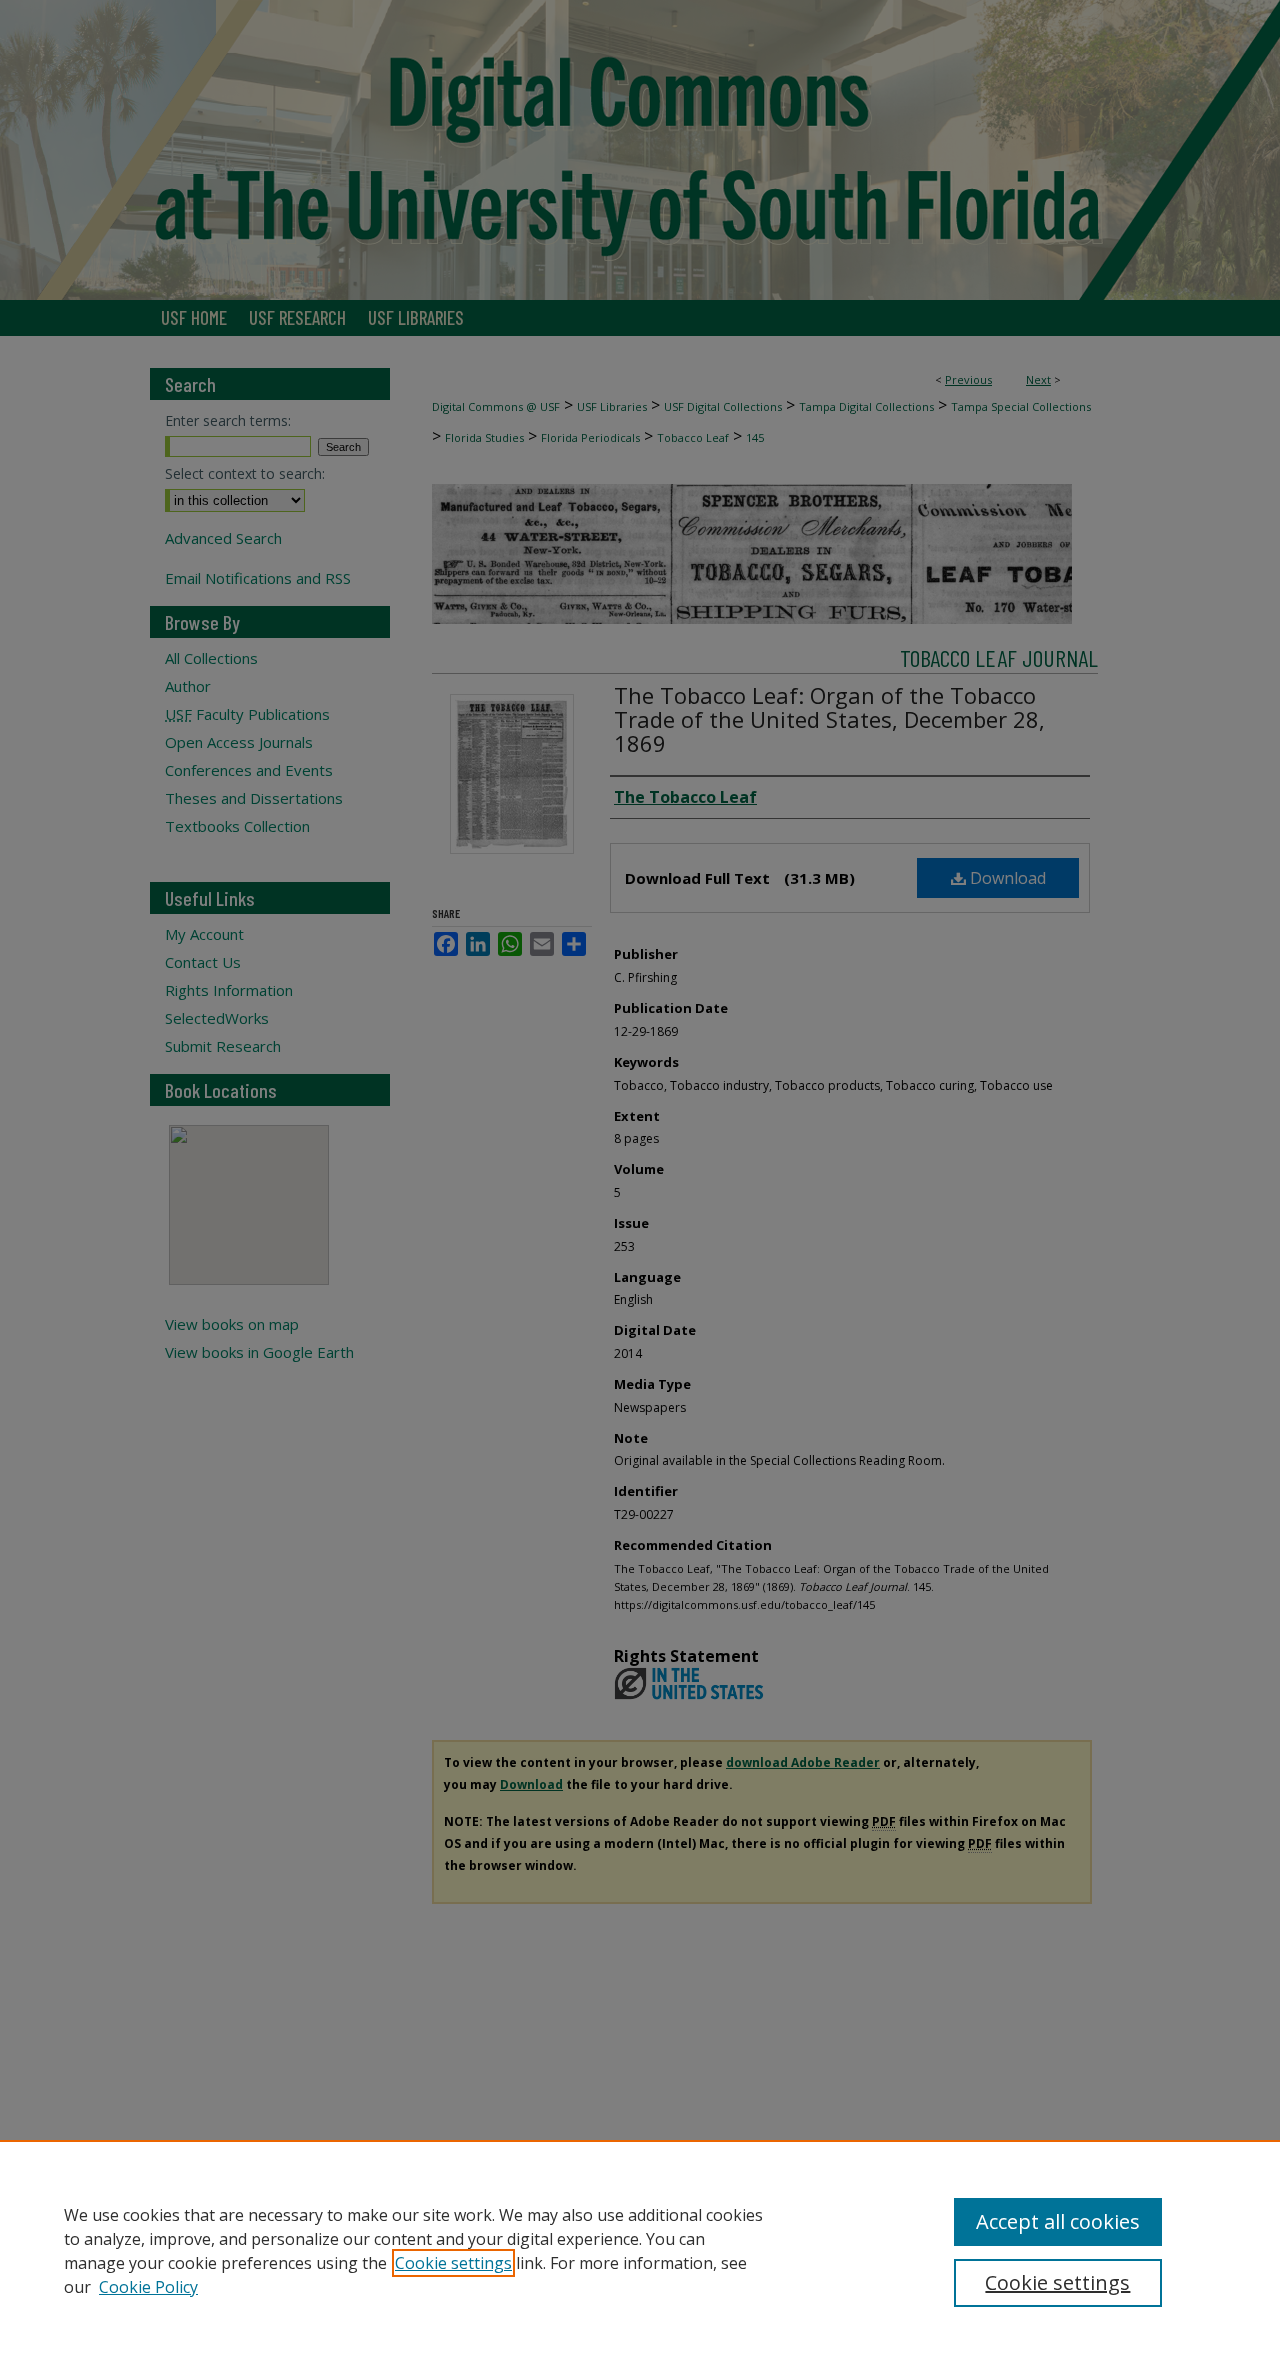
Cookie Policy (148, 2287)
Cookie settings (453, 2263)
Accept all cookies (1058, 2221)
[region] (640, 2250)
